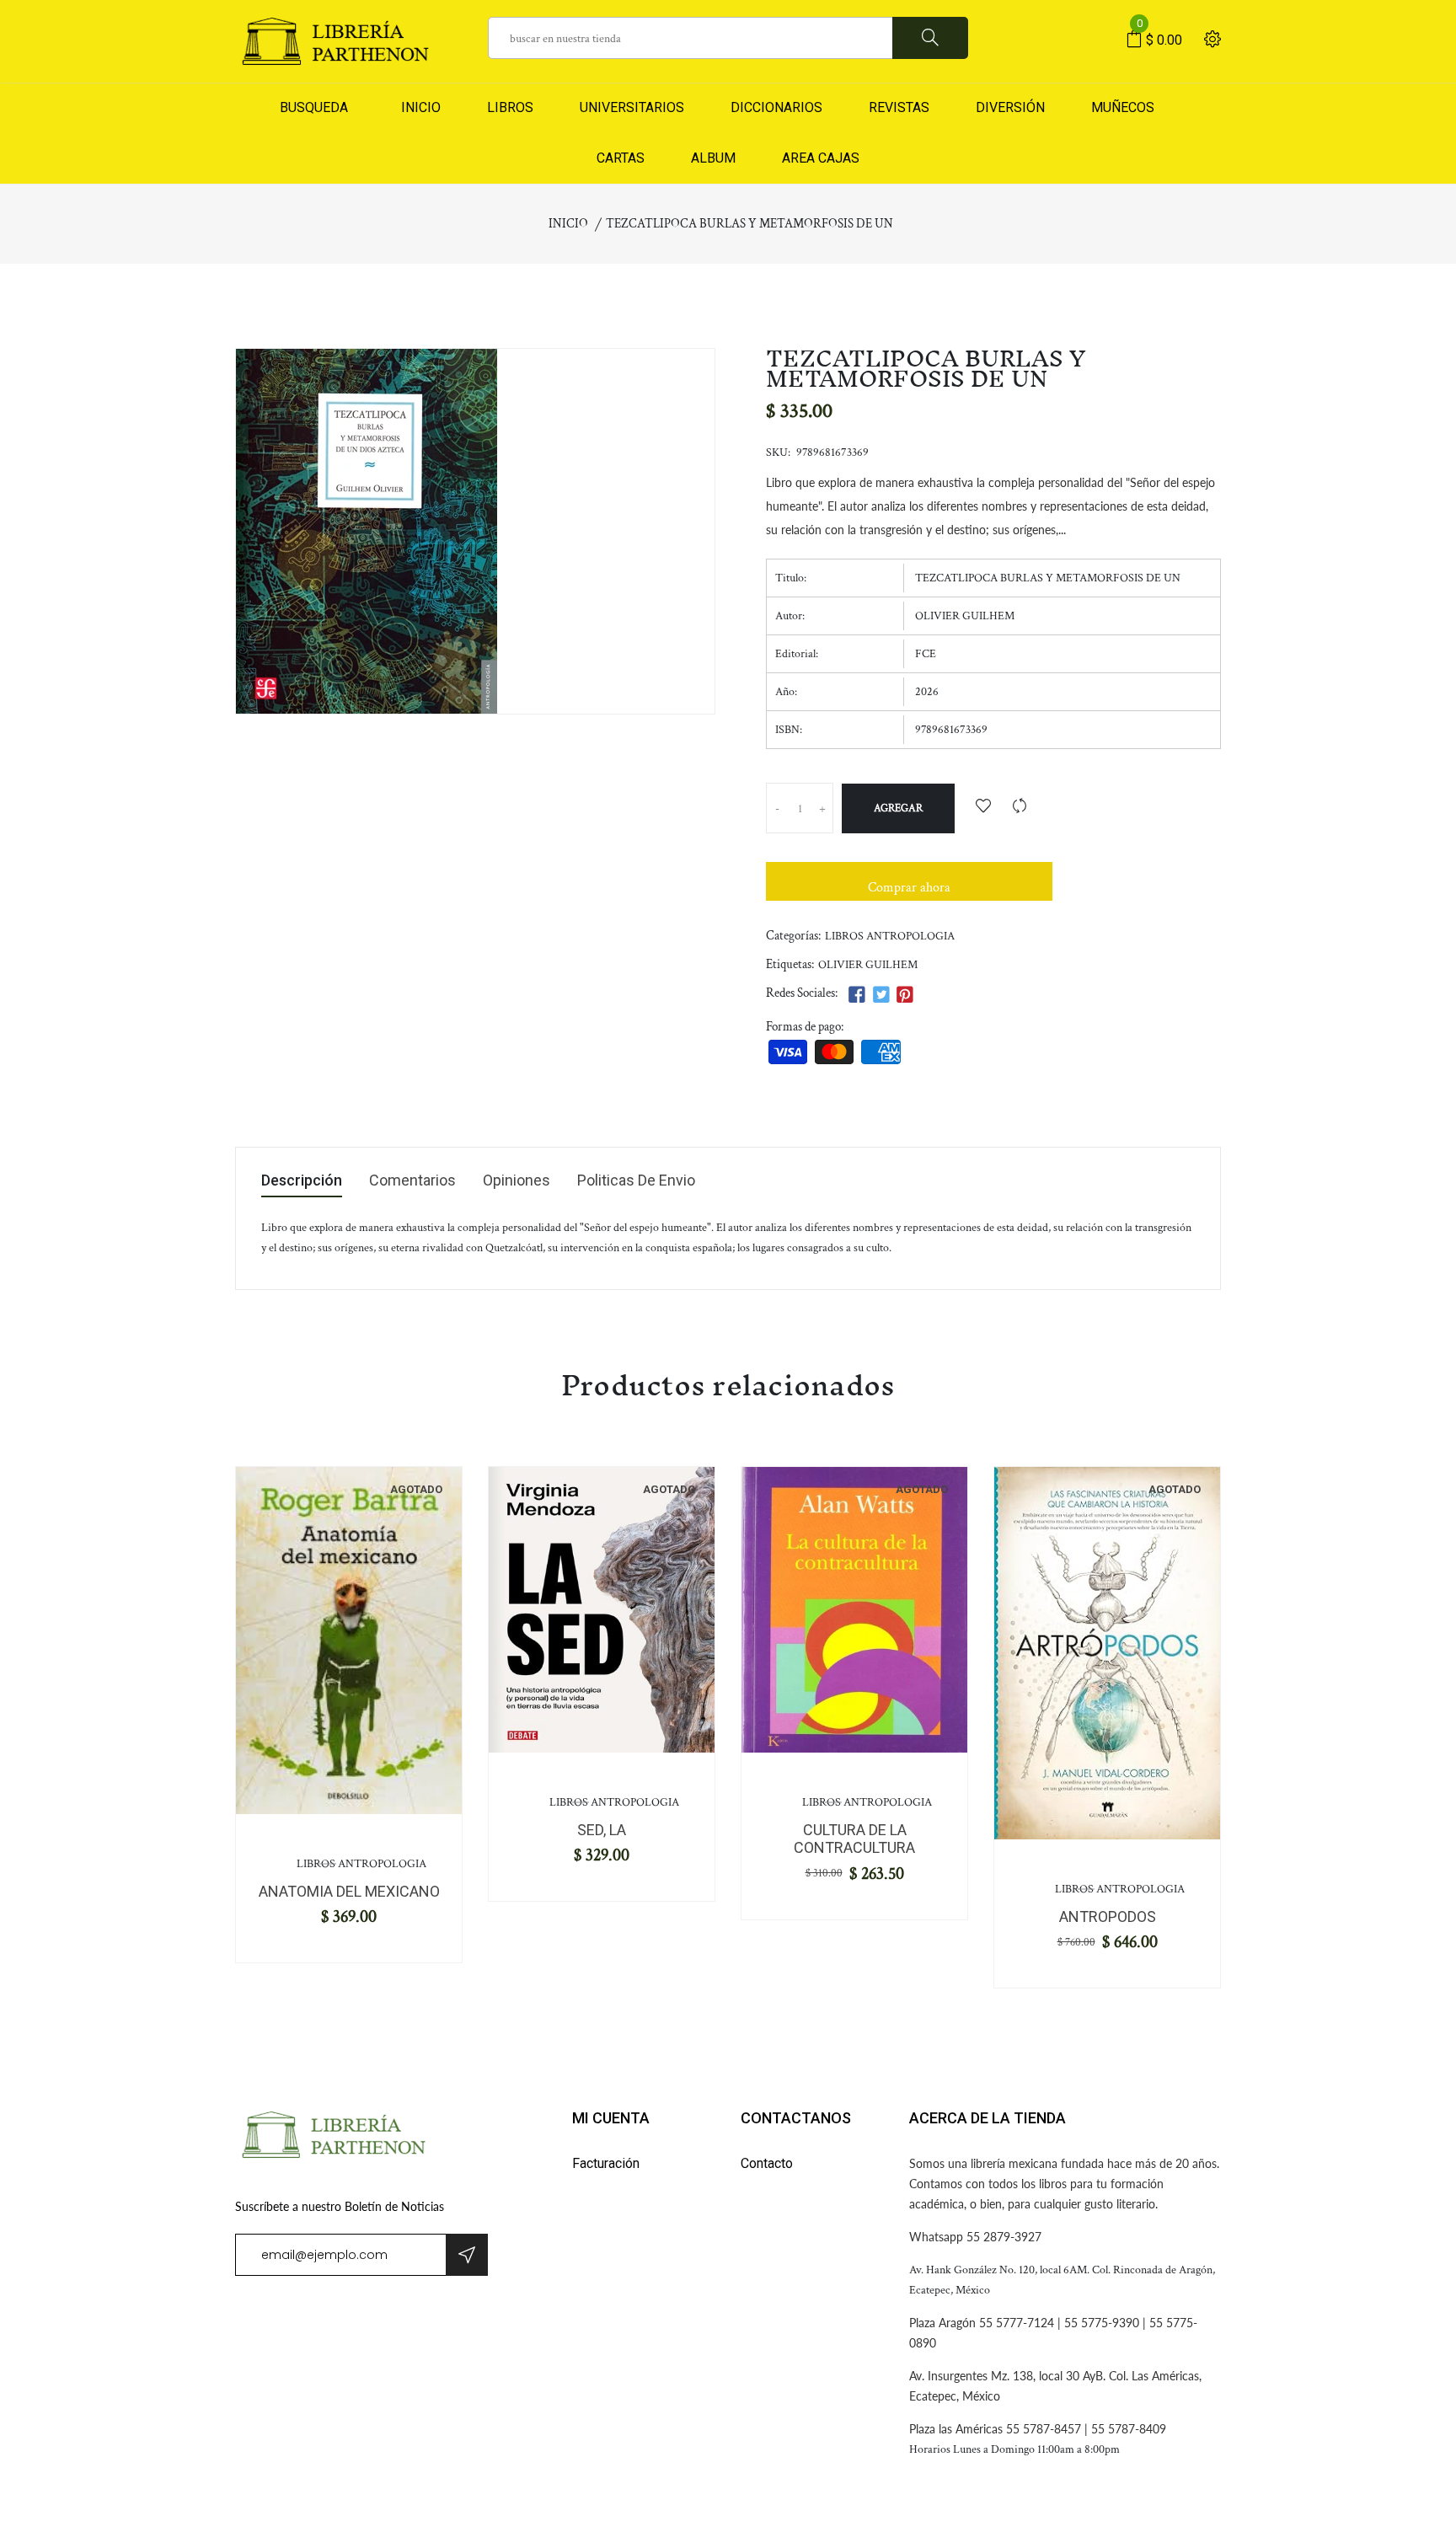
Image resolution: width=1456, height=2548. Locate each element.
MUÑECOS (1123, 107)
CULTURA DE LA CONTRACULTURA (854, 1839)
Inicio (568, 224)
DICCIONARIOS (776, 107)
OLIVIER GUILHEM (868, 965)
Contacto (767, 2163)
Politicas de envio (636, 1181)
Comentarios (412, 1181)
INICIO (418, 107)
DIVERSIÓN (1010, 107)
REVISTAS (899, 107)
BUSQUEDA (314, 107)
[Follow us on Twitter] (881, 996)
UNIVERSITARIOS (632, 107)
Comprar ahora (909, 888)
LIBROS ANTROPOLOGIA (890, 936)
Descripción (302, 1181)
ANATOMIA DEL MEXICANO (349, 1891)
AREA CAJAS (821, 158)
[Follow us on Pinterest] (905, 996)
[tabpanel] (349, 1641)
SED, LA (602, 1830)
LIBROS (510, 107)
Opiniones (517, 1181)
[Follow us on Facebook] (857, 996)
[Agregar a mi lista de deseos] (983, 808)
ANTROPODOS (1108, 1916)
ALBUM (713, 158)
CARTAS (621, 158)
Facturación (606, 2163)
